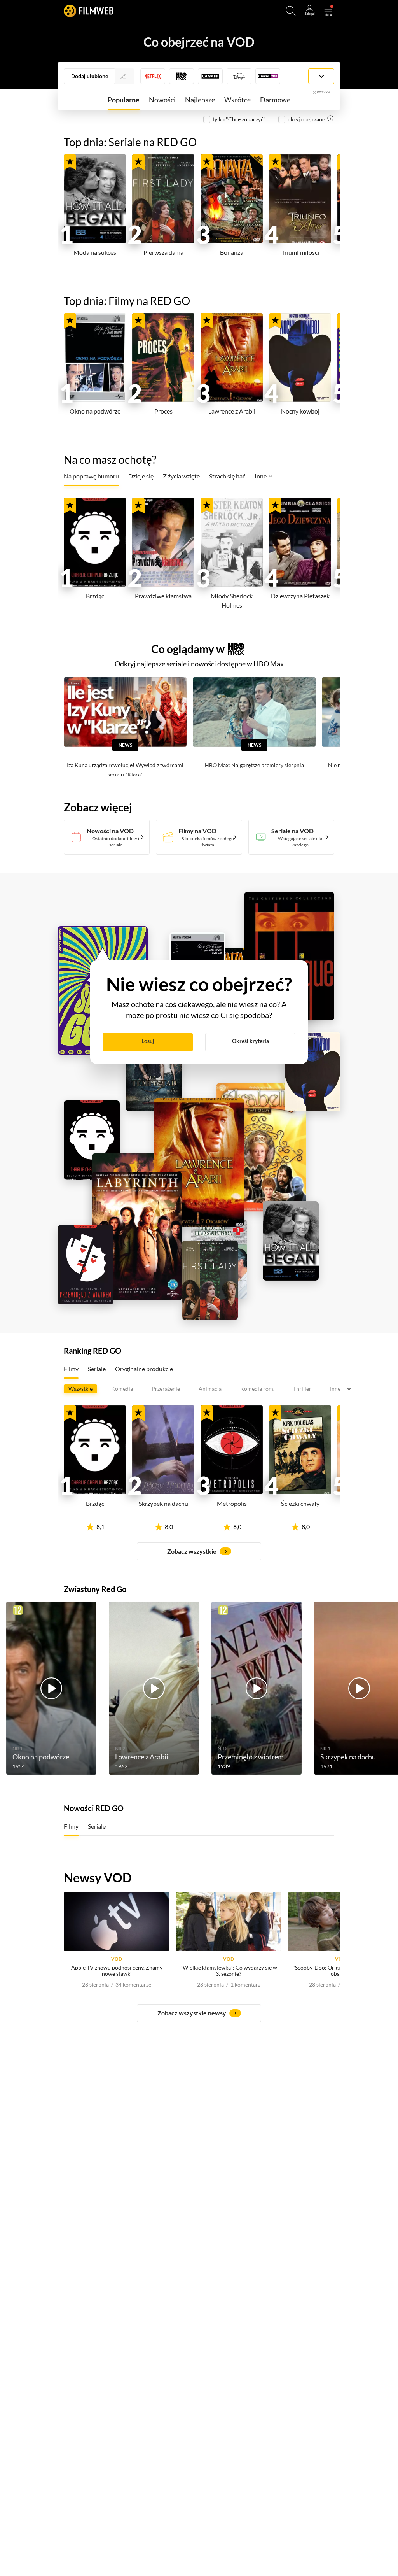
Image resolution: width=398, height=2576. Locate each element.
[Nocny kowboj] (300, 357)
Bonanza (232, 252)
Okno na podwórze (95, 411)
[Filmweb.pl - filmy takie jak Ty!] (89, 11)
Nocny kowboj (300, 411)
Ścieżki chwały (300, 1503)
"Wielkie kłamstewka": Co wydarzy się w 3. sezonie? (229, 1971)
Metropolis (232, 1503)
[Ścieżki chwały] (300, 1450)
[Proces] (163, 357)
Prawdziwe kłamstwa (163, 596)
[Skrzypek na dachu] (163, 1450)
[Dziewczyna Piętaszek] (300, 542)
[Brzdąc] (95, 542)
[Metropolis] (232, 1450)
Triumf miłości (300, 252)
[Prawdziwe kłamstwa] (163, 542)
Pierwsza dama (163, 252)
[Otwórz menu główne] (328, 11)
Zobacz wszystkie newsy (192, 2013)
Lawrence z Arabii (232, 411)
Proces (163, 411)
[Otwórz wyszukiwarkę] (291, 11)
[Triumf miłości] (300, 199)
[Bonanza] (232, 199)
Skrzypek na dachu (163, 1503)
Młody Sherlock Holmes (232, 600)
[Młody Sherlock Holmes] (232, 542)
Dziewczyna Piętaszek (300, 596)
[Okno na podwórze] (95, 357)
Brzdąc (95, 596)
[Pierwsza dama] (163, 199)
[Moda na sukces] (95, 199)
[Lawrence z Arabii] (232, 357)
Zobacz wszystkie (192, 1551)
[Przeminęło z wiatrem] (257, 1688)
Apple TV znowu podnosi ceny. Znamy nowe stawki (117, 1971)
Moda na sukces (95, 252)
